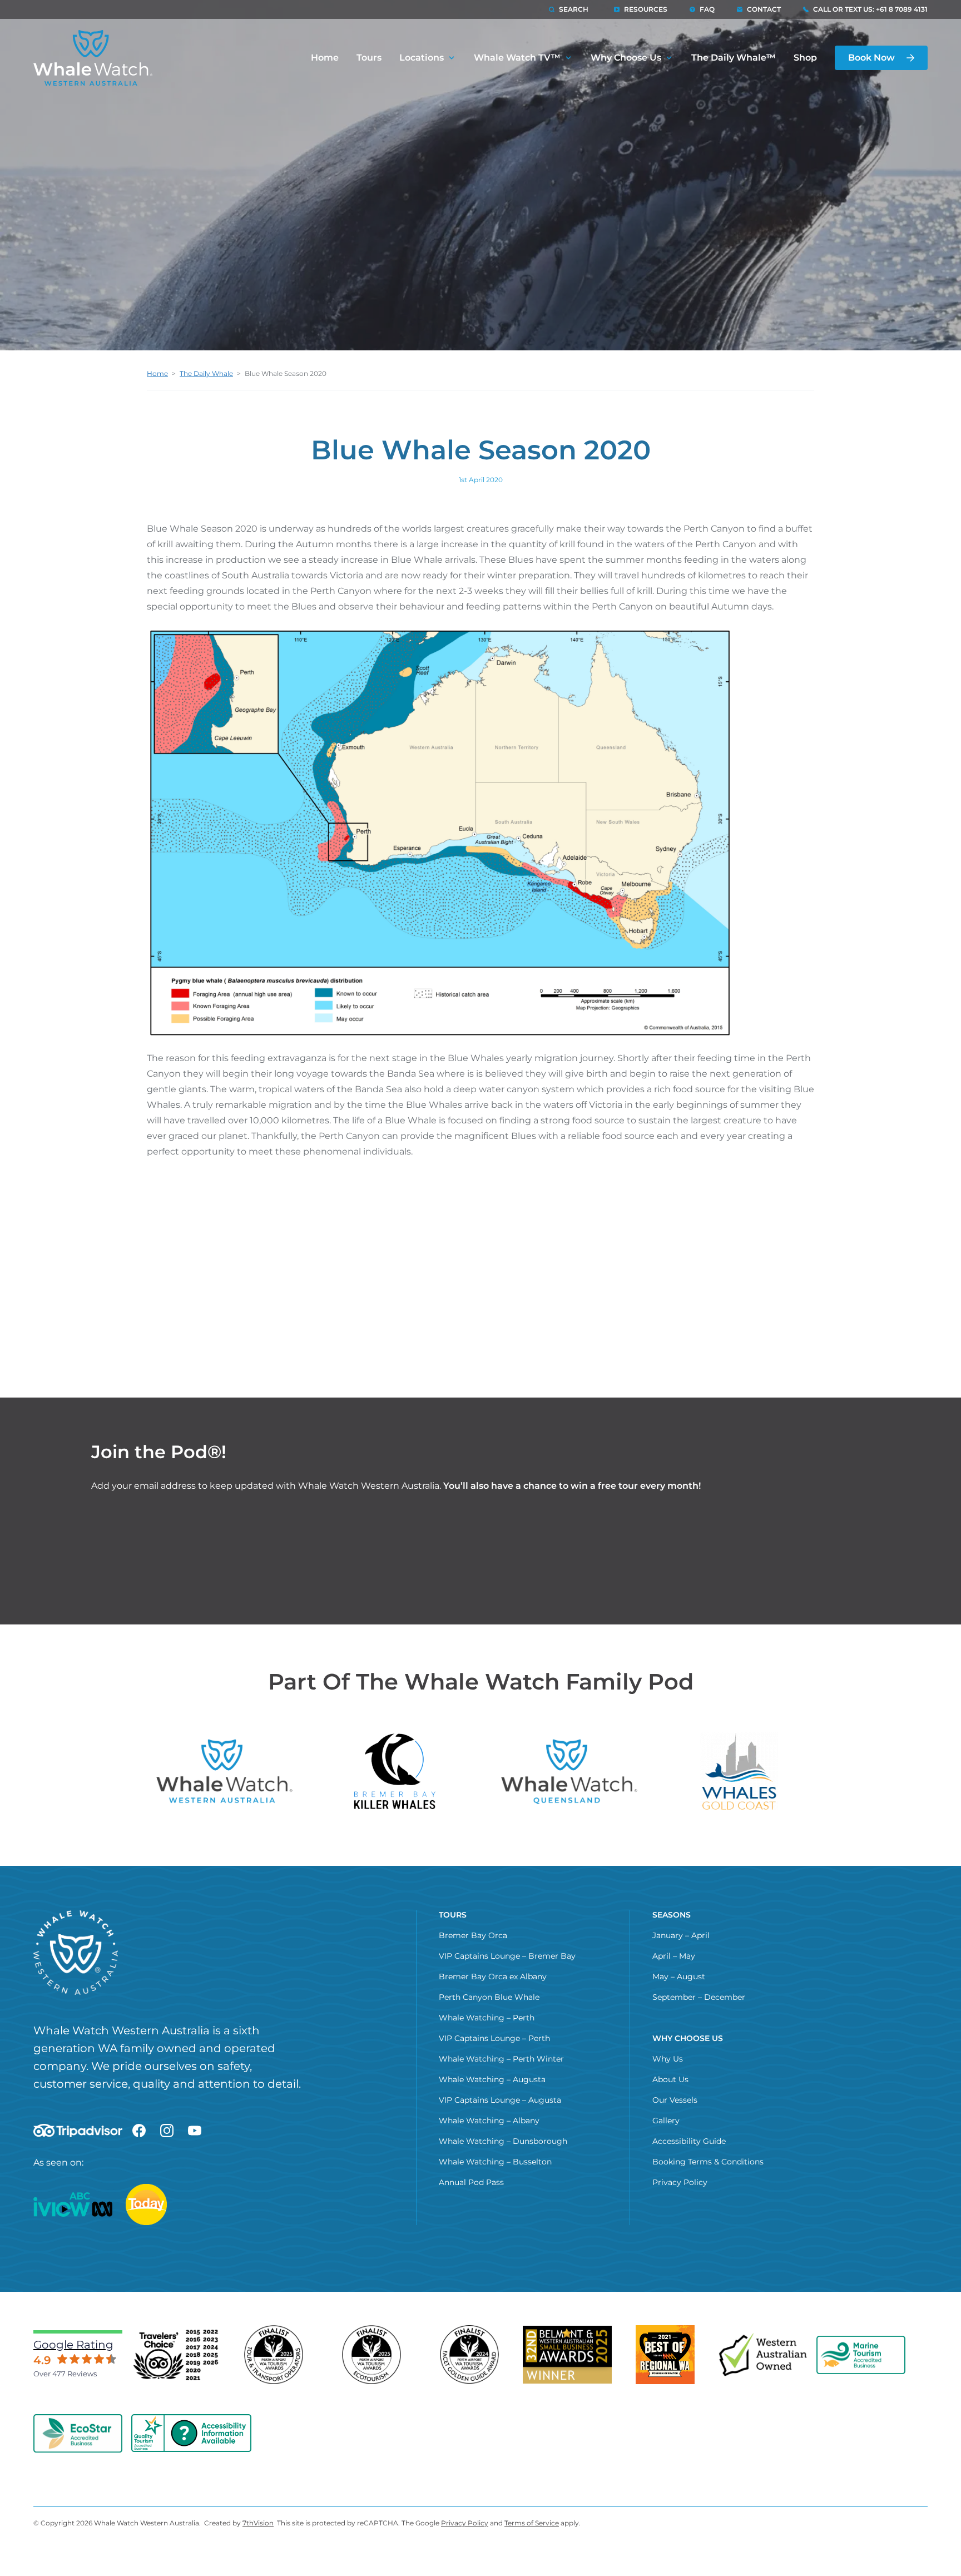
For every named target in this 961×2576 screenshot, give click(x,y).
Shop (805, 58)
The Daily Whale (206, 373)
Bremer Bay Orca (473, 1935)
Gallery (666, 2121)
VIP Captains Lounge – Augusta (500, 2100)
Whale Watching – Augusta (492, 2079)
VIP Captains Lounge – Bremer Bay (507, 1956)
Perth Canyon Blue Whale (489, 1997)
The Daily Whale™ (734, 58)
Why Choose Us (626, 58)
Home (325, 58)
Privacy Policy (680, 2182)
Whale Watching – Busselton (495, 2162)
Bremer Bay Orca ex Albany (493, 1976)
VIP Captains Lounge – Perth (494, 2038)
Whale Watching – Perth (487, 2018)
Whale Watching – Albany (489, 2121)
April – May (674, 1956)
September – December (699, 1997)
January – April (681, 1935)
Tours (369, 58)
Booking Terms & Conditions (708, 2162)
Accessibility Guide (689, 2141)
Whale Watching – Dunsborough (503, 2141)
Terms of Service (532, 2523)
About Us (670, 2079)
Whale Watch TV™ (517, 58)
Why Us (668, 2059)
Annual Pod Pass (471, 2182)
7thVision (258, 2523)
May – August (679, 1976)
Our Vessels (675, 2100)
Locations (422, 58)
